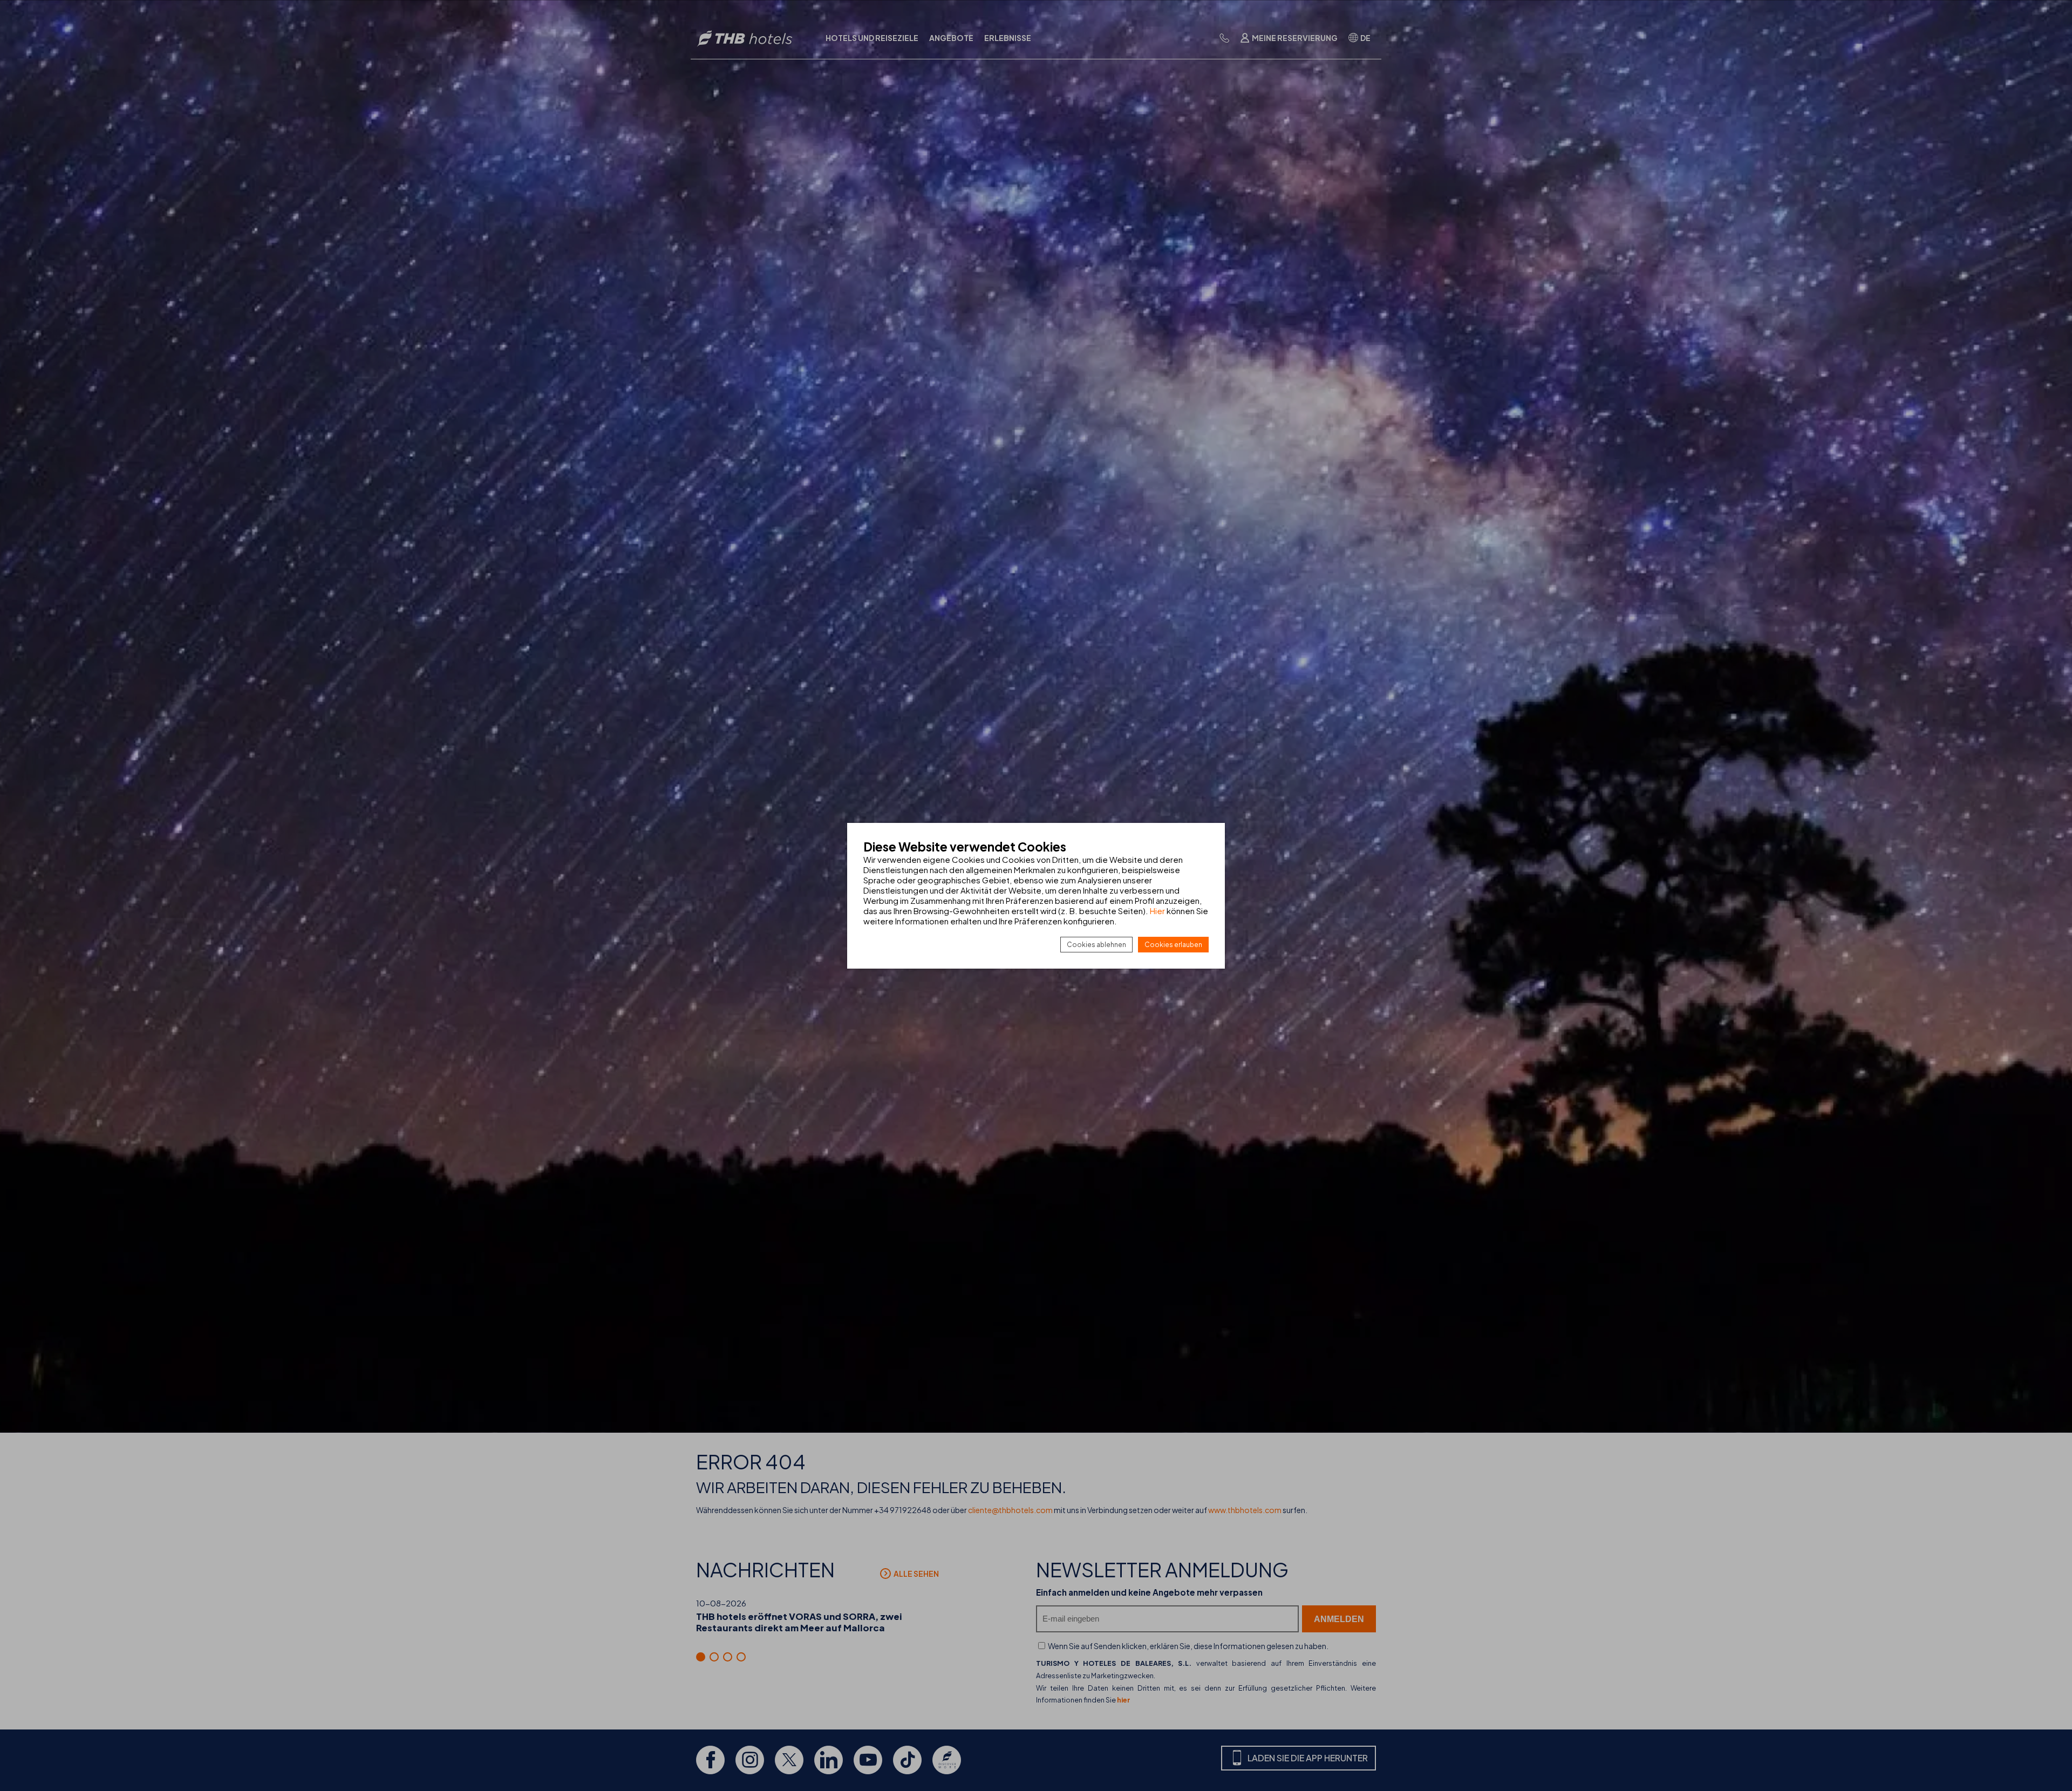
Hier (1157, 911)
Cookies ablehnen (1096, 945)
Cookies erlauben (1173, 945)
